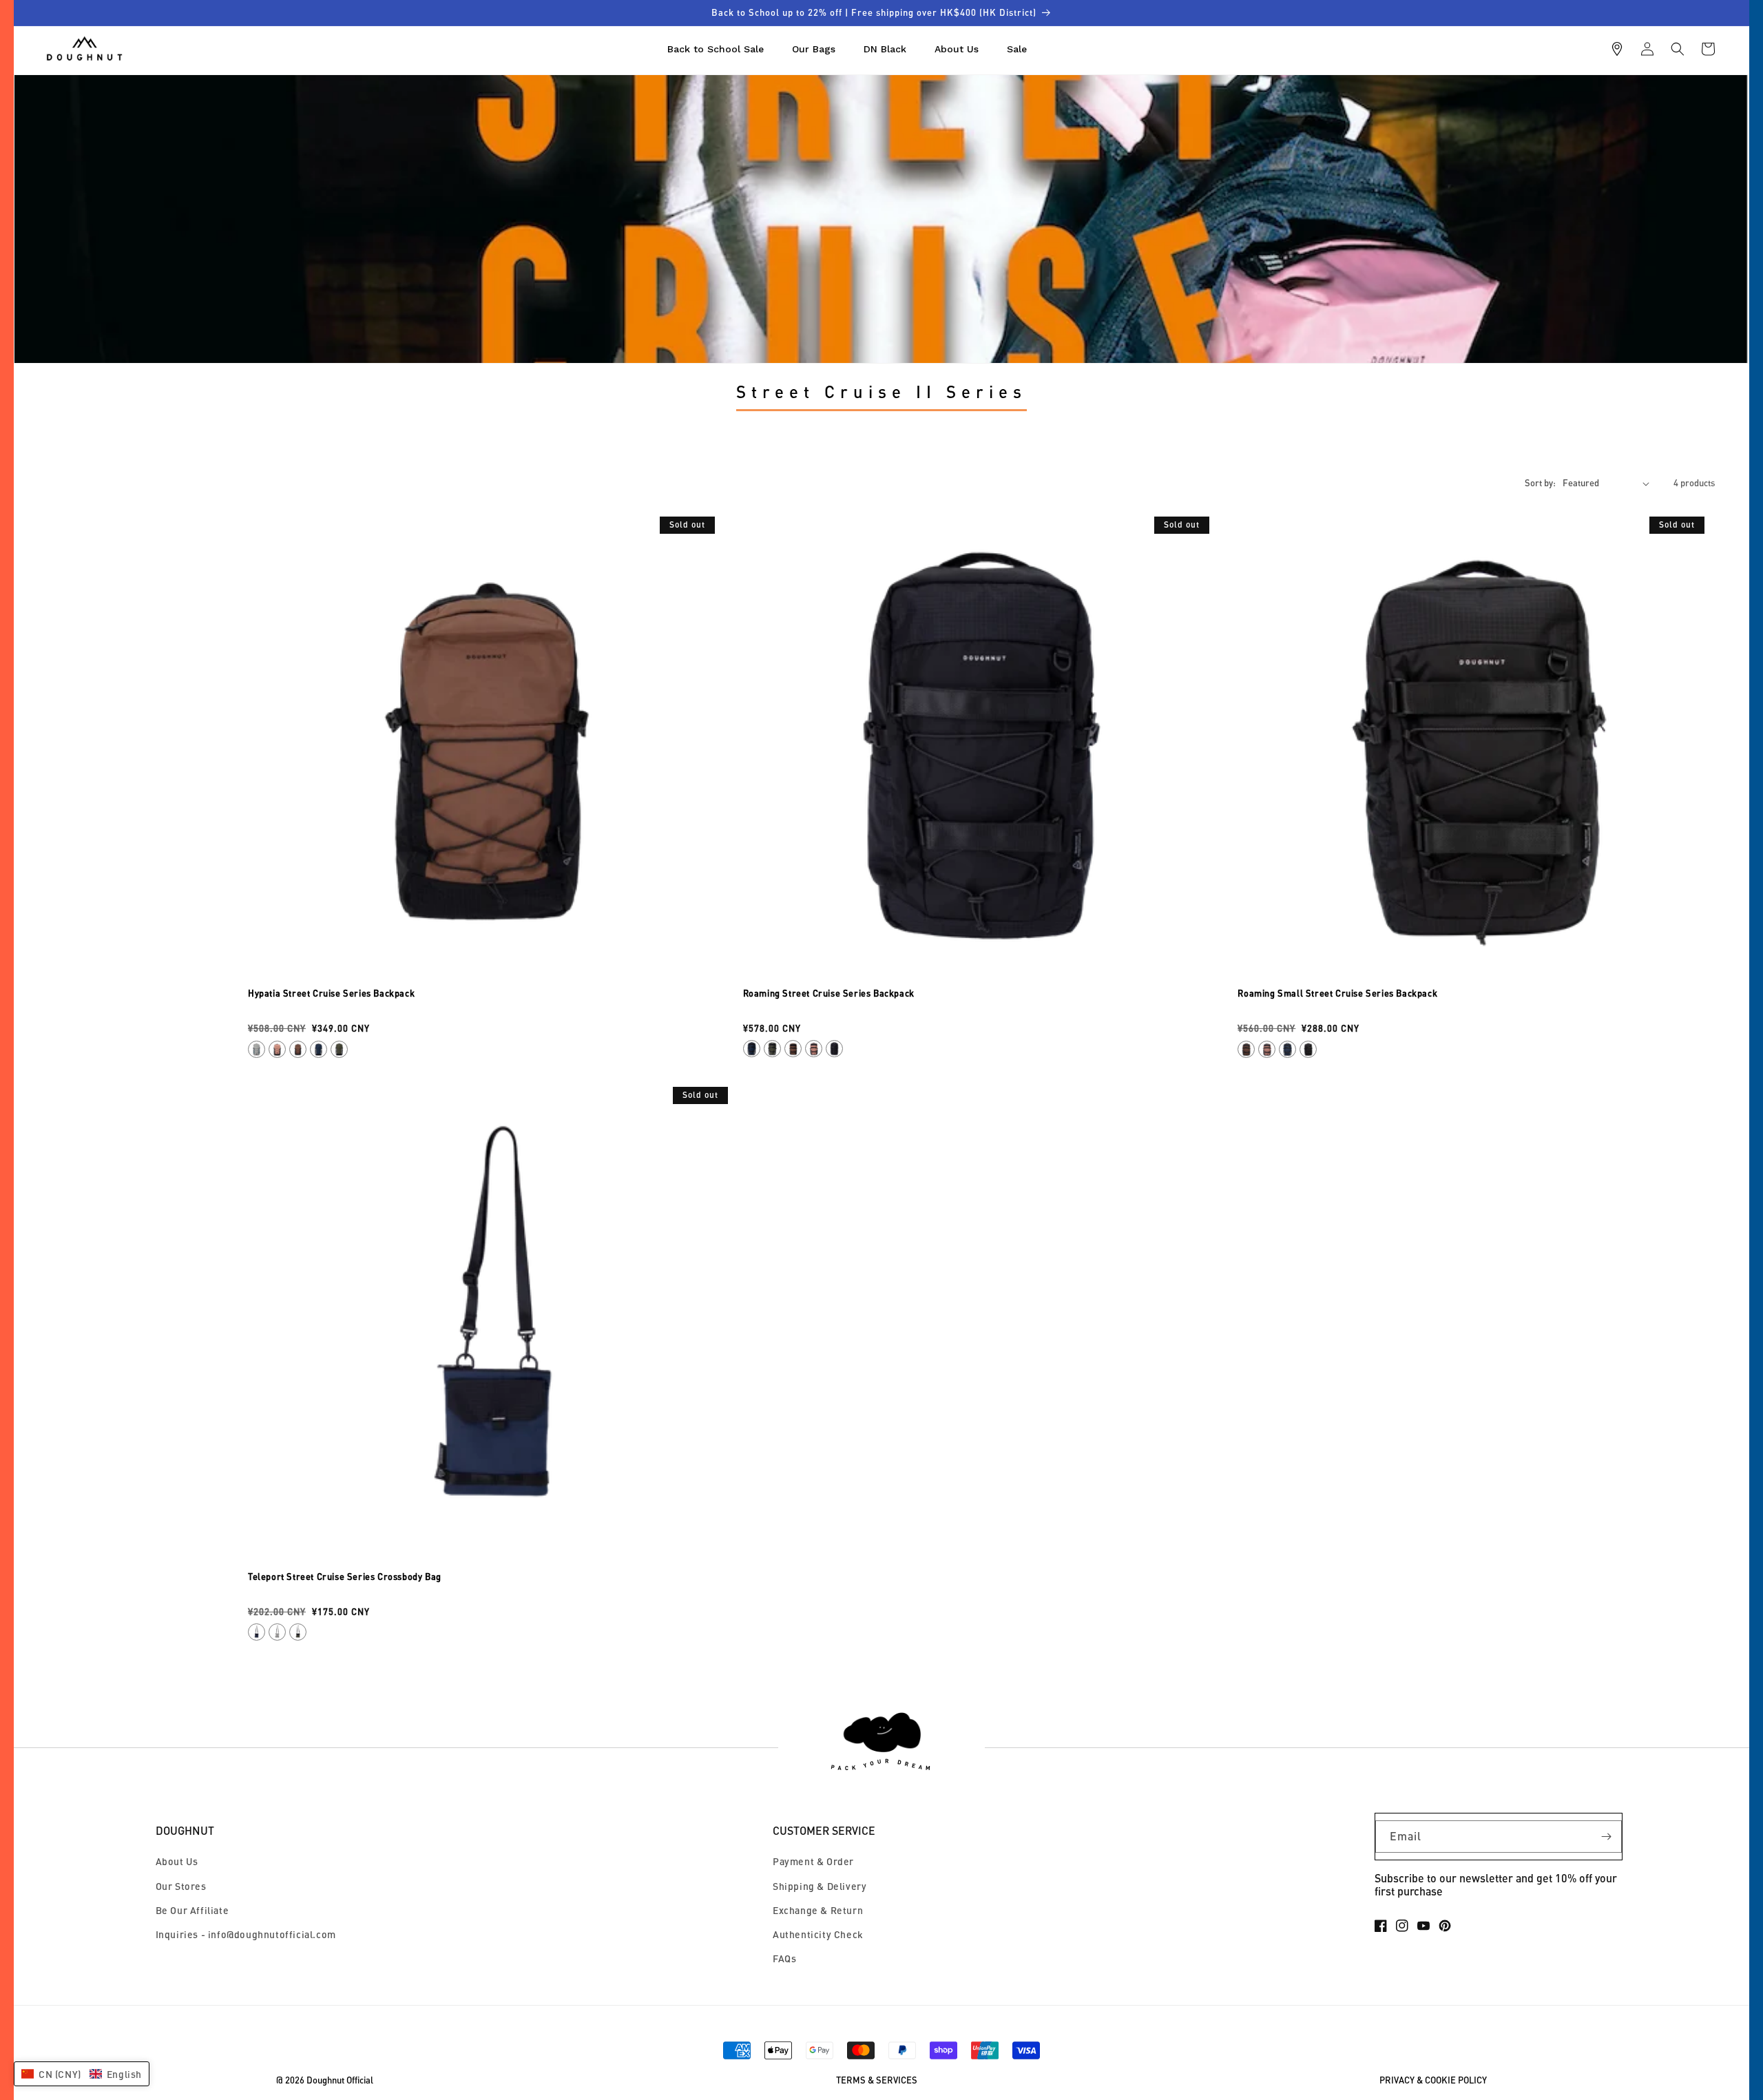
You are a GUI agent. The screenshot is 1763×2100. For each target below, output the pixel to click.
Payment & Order (813, 1861)
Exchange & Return (818, 1910)
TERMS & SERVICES (877, 2080)
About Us (177, 1861)
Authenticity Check (818, 1934)
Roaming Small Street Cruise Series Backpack (1337, 993)
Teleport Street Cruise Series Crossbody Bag (345, 1577)
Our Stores (181, 1886)
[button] (1678, 49)
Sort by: (1540, 483)
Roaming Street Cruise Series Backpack (829, 993)
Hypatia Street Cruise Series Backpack (331, 993)
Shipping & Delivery (820, 1886)
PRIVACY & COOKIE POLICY (1433, 2080)
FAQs (784, 1958)
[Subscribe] (1606, 1837)
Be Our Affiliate (192, 1910)
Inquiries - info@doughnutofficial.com (246, 1934)
